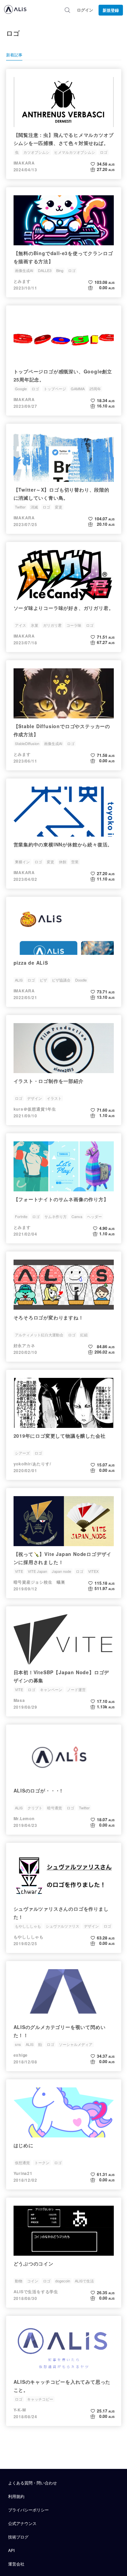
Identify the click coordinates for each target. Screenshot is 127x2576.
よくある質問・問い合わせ (33, 2483)
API (11, 2550)
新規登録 (111, 10)
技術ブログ (18, 2537)
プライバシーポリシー (28, 2510)
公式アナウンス (22, 2523)
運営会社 (16, 2564)
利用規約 (16, 2496)
